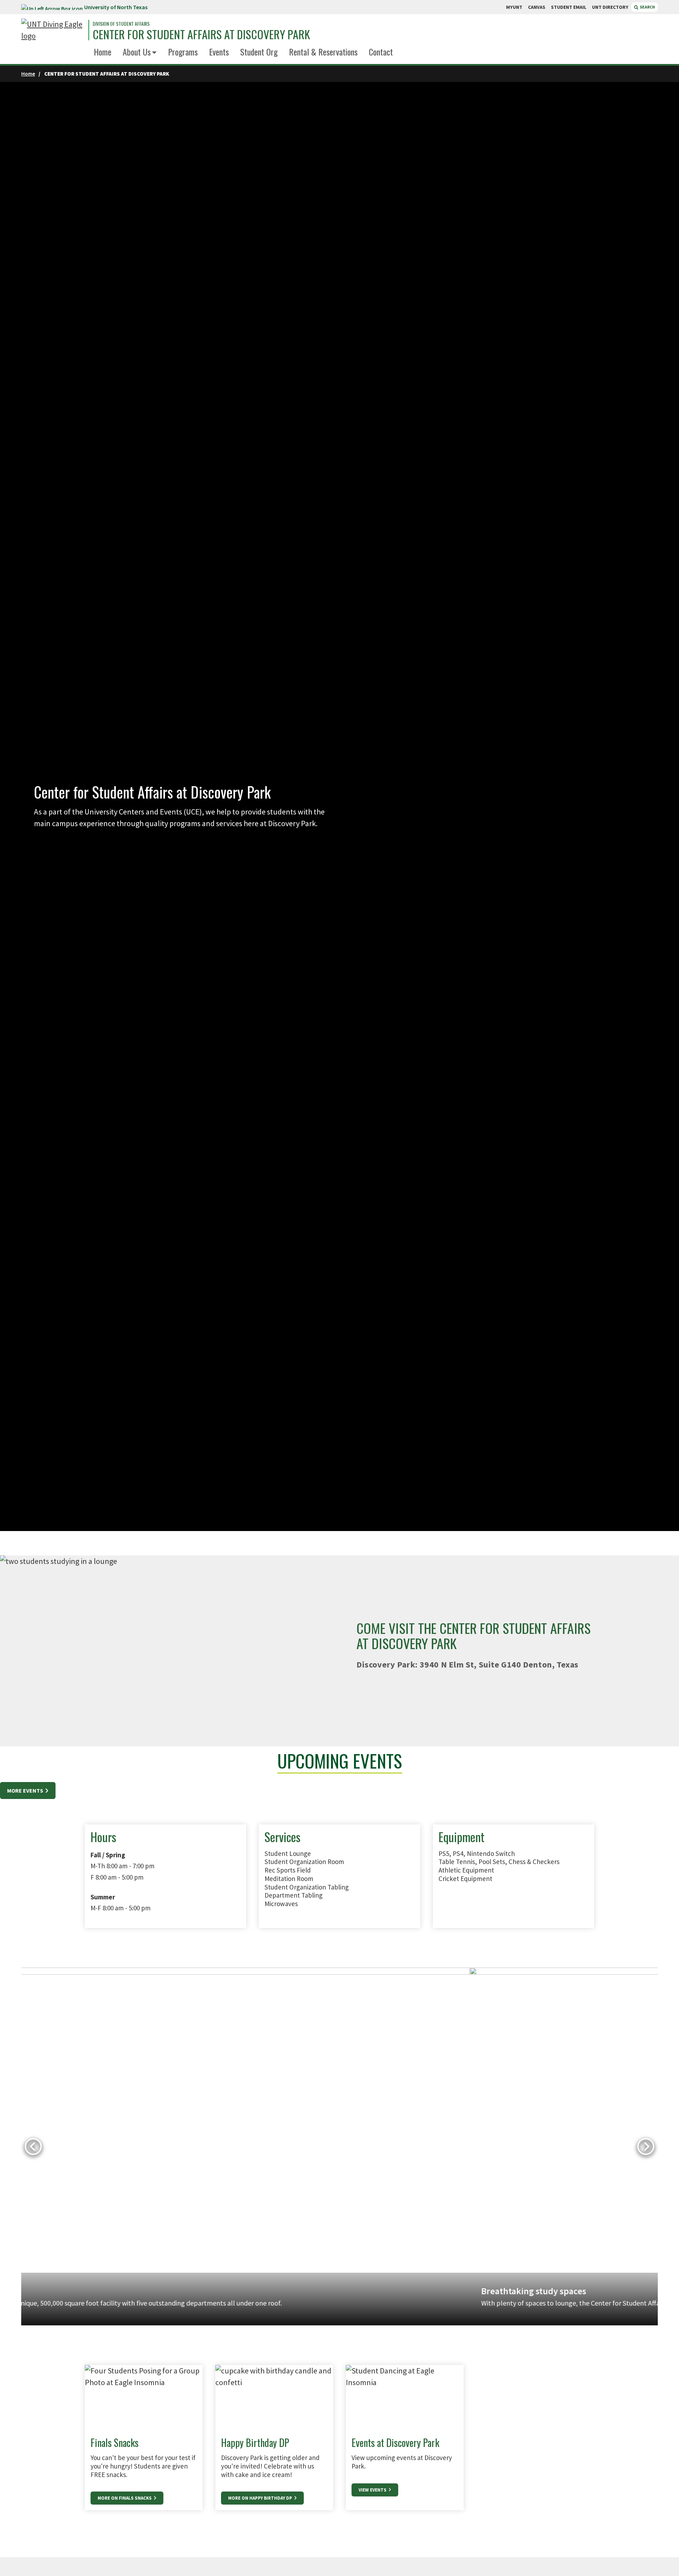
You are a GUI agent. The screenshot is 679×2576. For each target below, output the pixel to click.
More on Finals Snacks (125, 2498)
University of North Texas (116, 7)
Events (219, 52)
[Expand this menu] (154, 53)
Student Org (259, 52)
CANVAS (537, 7)
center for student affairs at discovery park (201, 34)
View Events (373, 2490)
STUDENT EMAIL (569, 7)
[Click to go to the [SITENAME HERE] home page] (53, 30)
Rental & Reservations (323, 52)
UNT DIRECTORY (610, 7)
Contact (381, 52)
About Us (137, 52)
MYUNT (514, 7)
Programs (183, 52)
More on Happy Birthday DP (261, 2498)
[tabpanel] (339, 2147)
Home (103, 52)
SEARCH (647, 7)
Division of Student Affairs (121, 24)
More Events (26, 1791)
